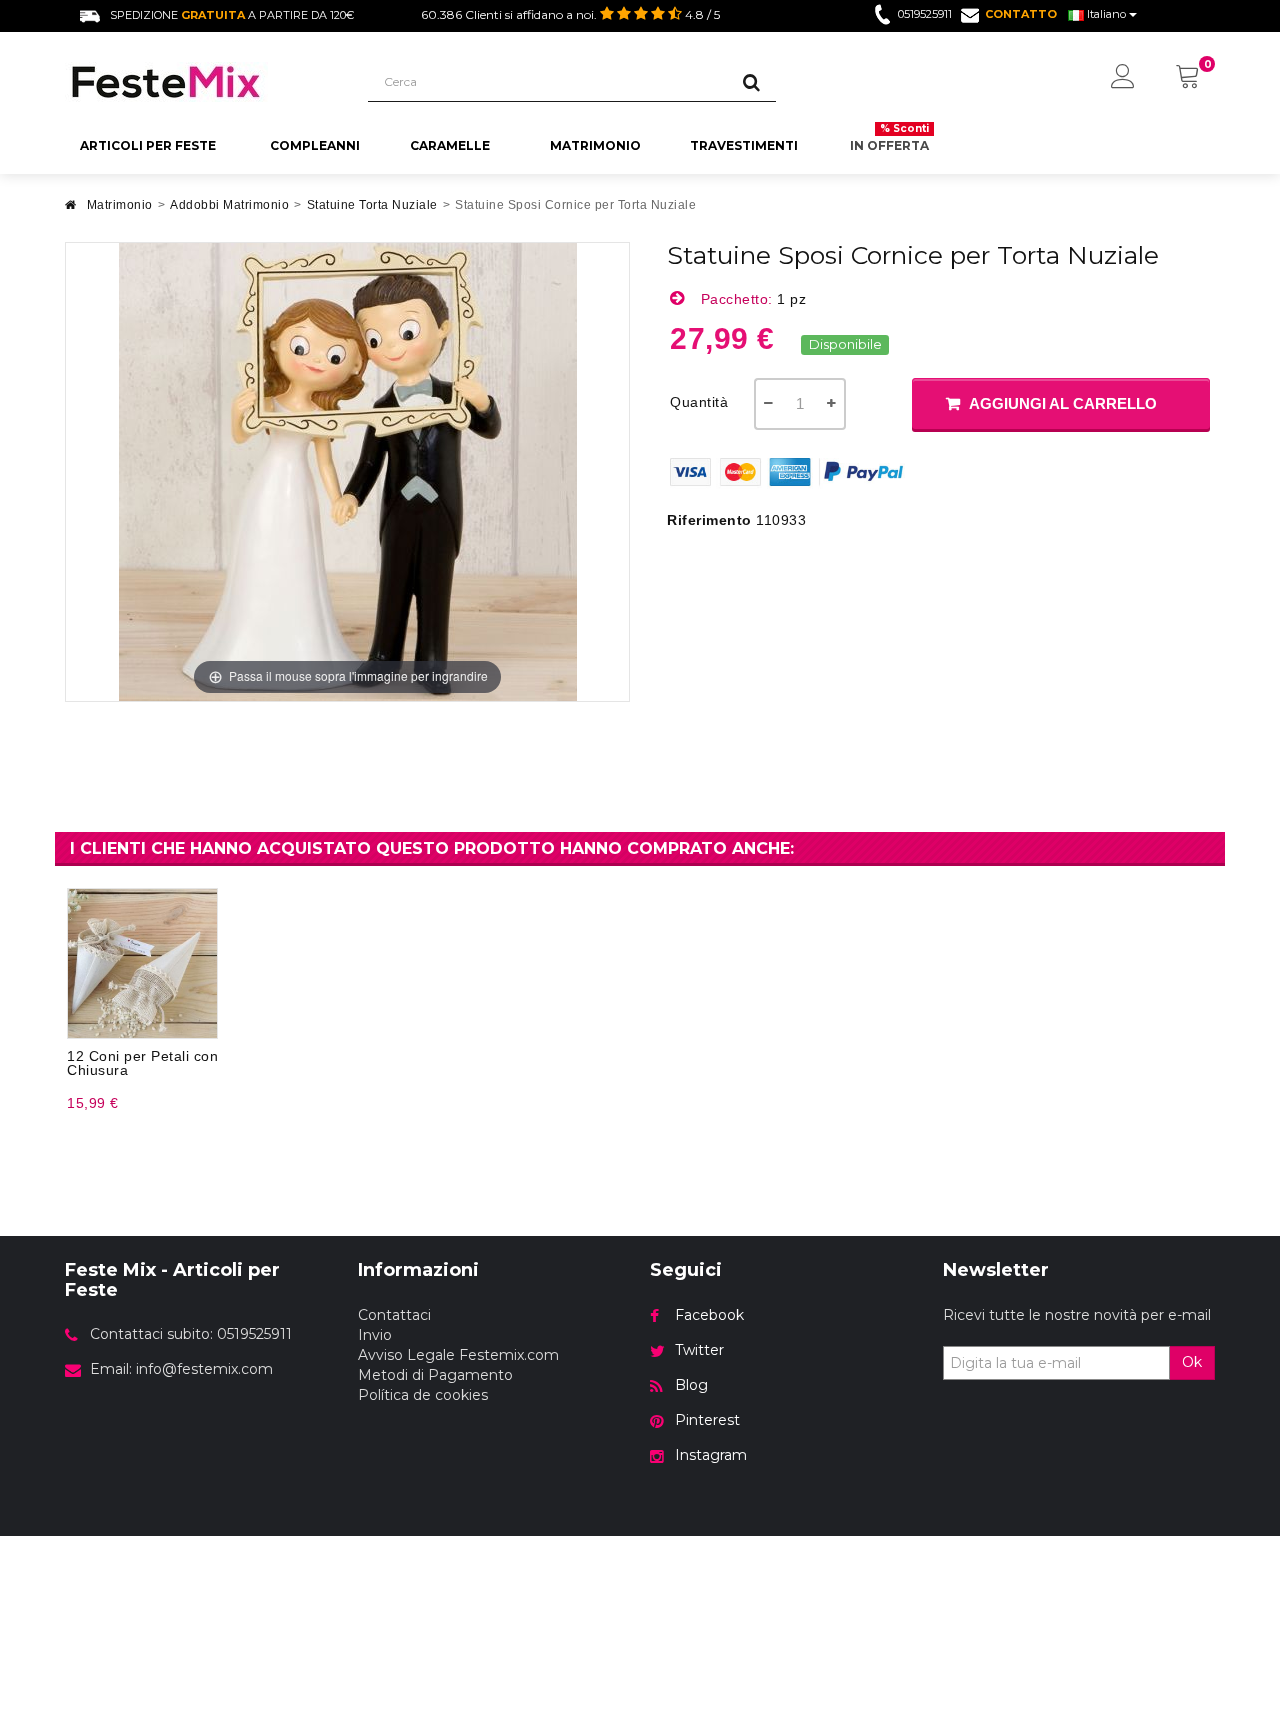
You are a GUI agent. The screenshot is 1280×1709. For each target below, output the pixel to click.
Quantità (699, 402)
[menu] (1123, 78)
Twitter (699, 1350)
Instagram (711, 1455)
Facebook (709, 1315)
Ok (1192, 1362)
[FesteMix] (201, 82)
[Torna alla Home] (71, 210)
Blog (691, 1385)
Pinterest (707, 1420)
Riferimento (709, 520)
